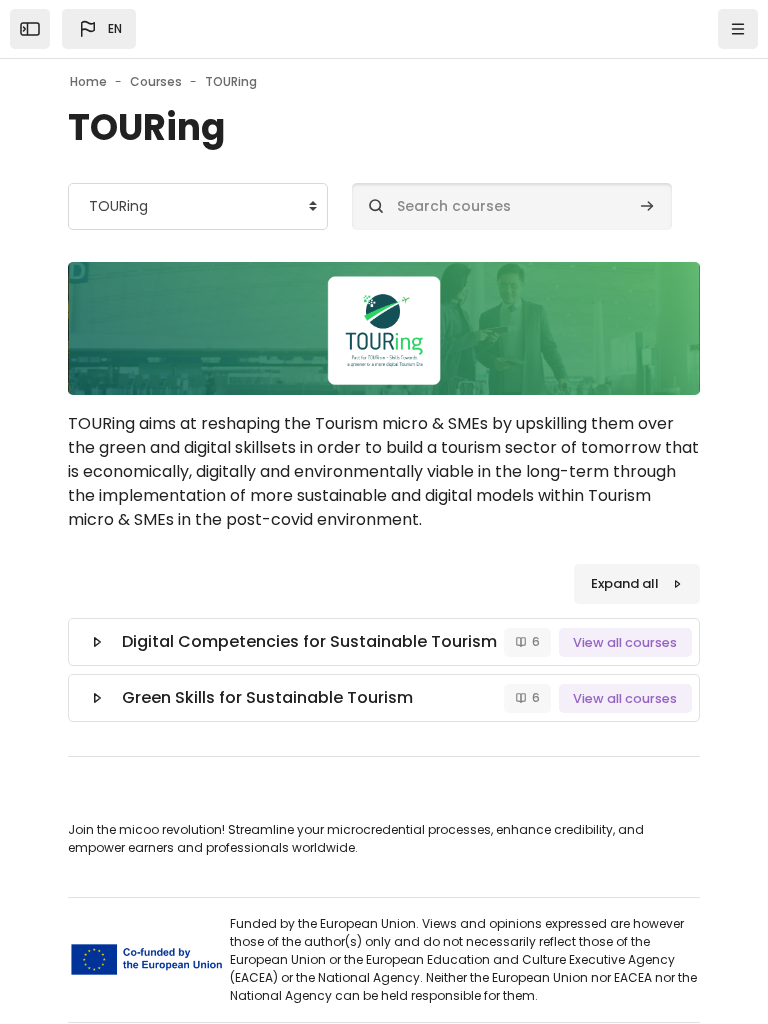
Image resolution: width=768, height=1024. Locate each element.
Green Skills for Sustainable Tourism (267, 697)
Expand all (625, 583)
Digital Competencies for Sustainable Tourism (309, 641)
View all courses (625, 642)
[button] (99, 29)
